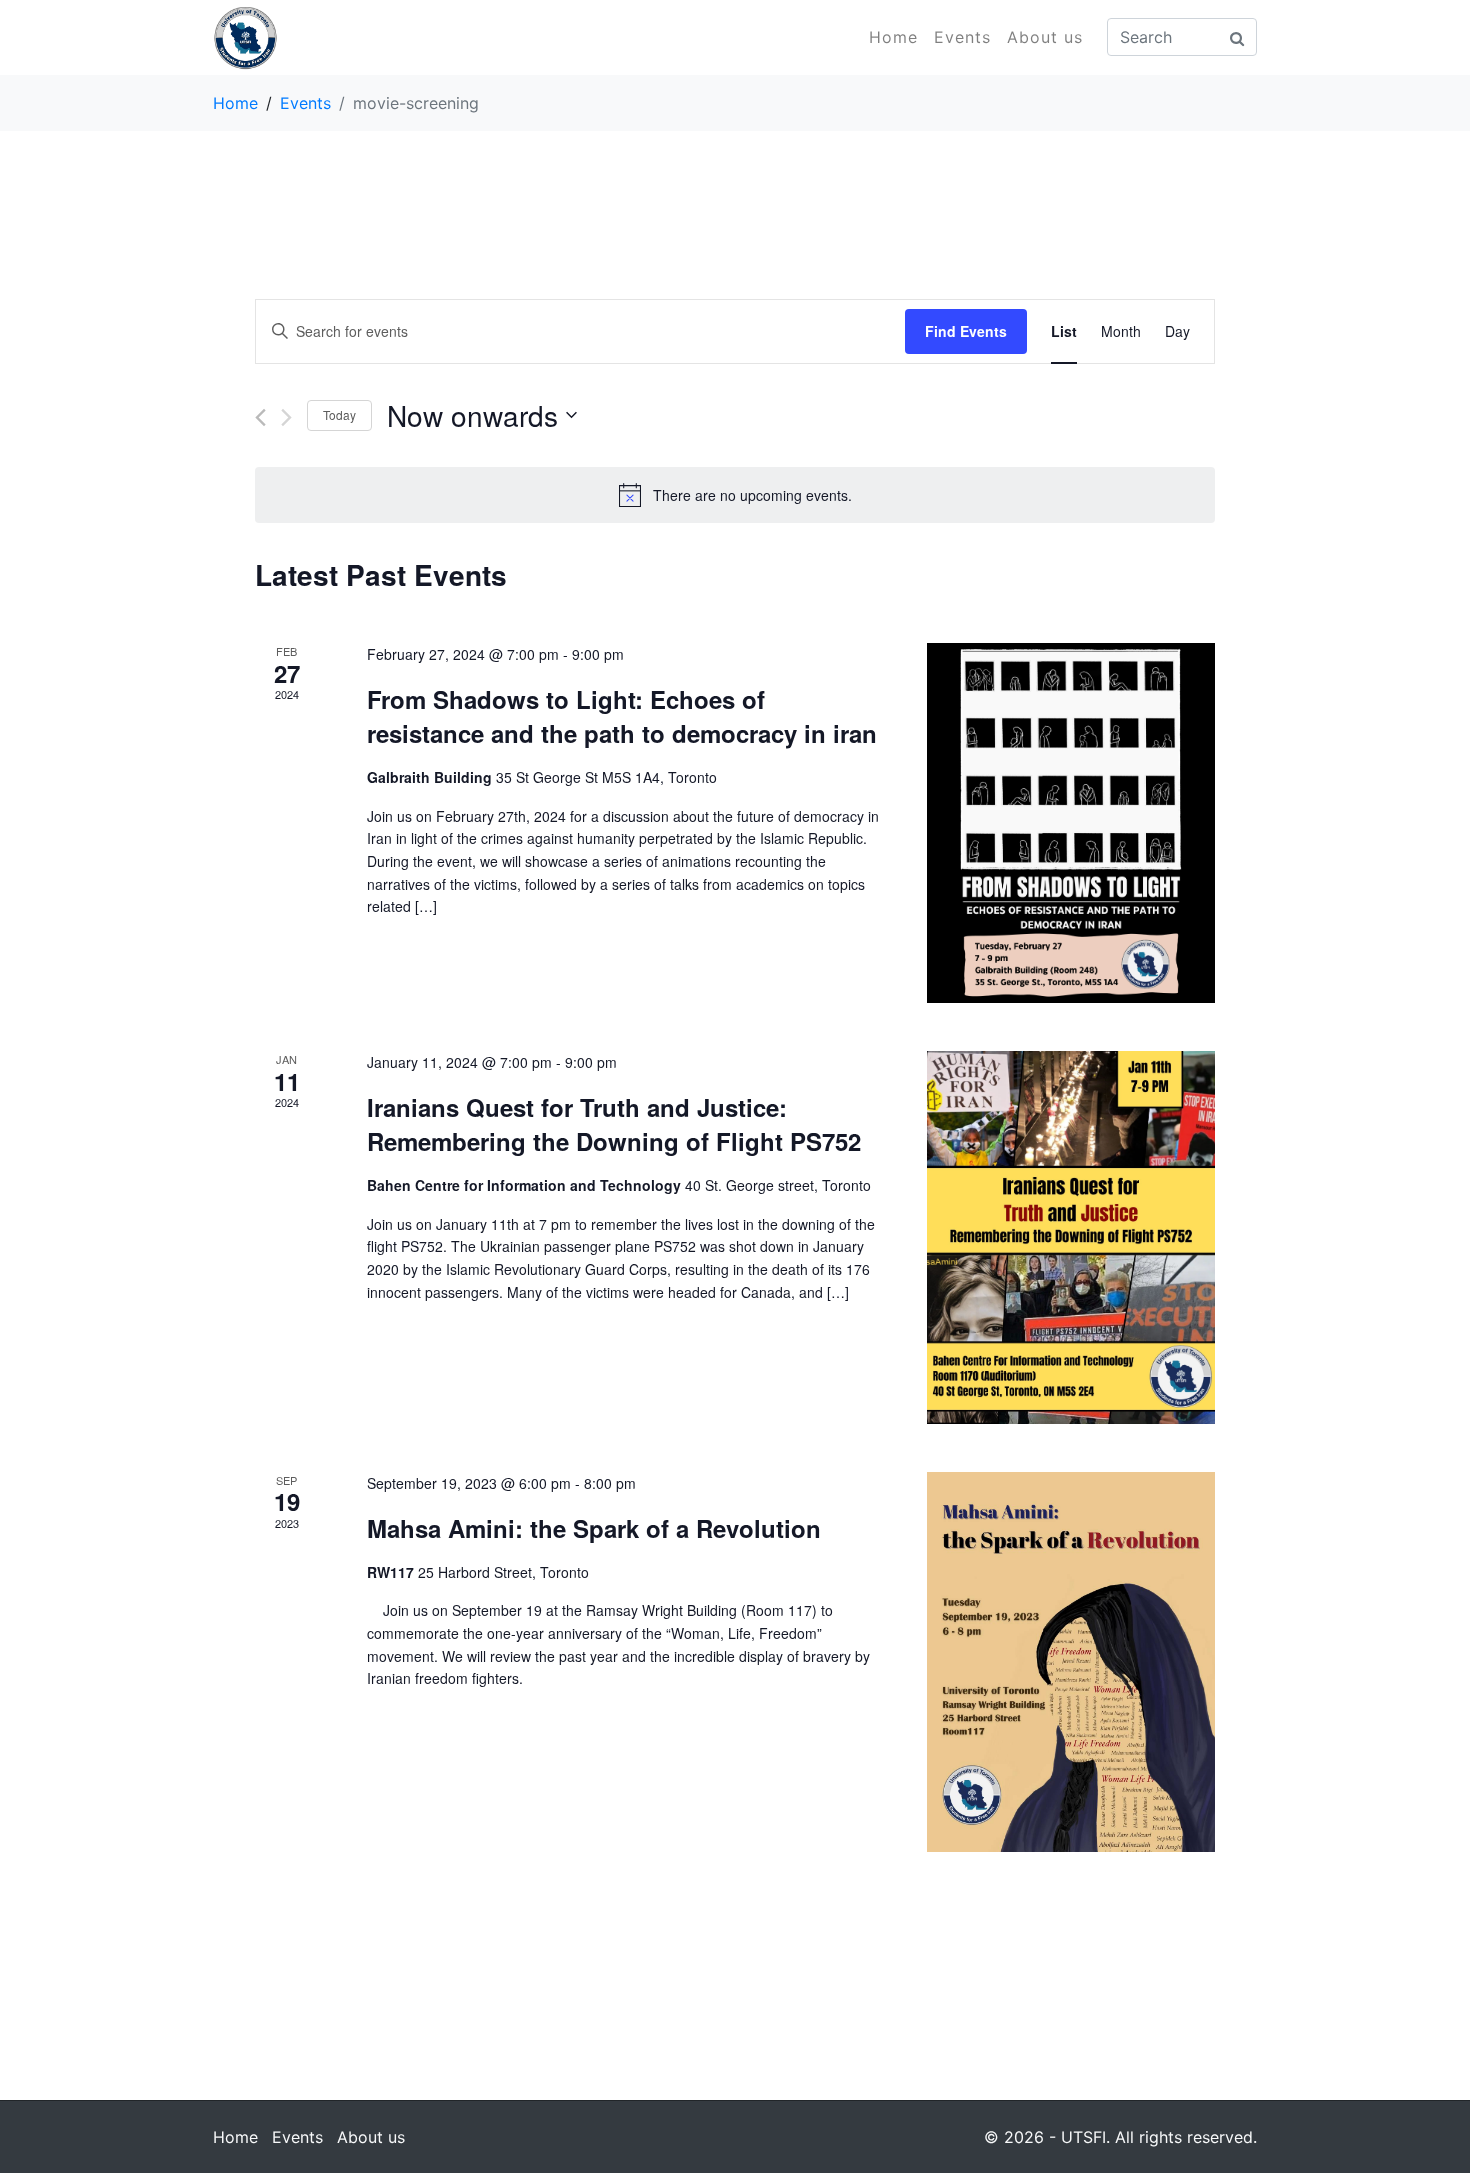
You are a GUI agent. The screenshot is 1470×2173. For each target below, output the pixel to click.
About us (1045, 37)
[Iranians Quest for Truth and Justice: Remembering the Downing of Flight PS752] (1071, 1237)
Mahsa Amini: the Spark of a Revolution (594, 1528)
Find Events (966, 331)
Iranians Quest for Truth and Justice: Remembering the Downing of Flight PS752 (614, 1124)
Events (962, 37)
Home (893, 37)
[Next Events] (286, 417)
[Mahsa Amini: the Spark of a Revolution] (1071, 1662)
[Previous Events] (260, 417)
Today (339, 414)
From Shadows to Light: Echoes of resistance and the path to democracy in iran (622, 716)
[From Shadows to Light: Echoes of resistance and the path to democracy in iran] (1071, 823)
